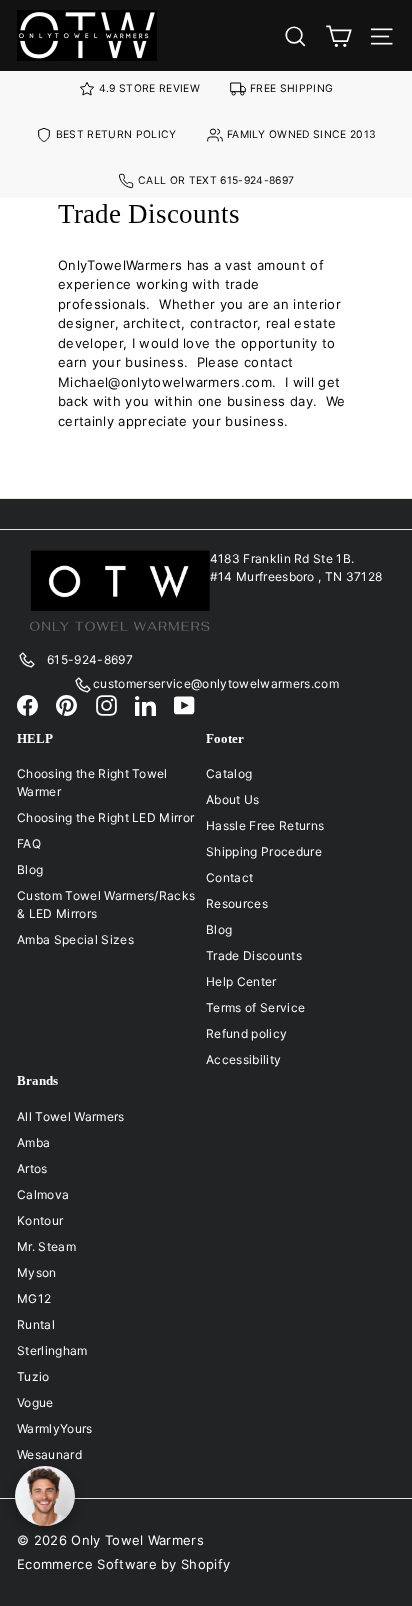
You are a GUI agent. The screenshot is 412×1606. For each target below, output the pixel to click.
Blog (30, 869)
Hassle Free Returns (265, 825)
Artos (32, 1168)
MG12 (34, 1298)
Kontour (40, 1220)
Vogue (35, 1402)
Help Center (241, 981)
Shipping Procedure (264, 851)
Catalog (229, 773)
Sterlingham (52, 1350)
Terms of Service (255, 1007)
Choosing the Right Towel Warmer (92, 782)
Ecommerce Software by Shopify (123, 1564)
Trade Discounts (254, 955)
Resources (237, 903)
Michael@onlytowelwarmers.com (165, 382)
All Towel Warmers (71, 1116)
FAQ (29, 843)
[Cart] (338, 35)
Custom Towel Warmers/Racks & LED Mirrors (106, 904)
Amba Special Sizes (75, 939)
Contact (229, 877)
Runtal (36, 1324)
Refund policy (246, 1033)
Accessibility (243, 1059)
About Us (233, 799)
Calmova (43, 1194)
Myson (37, 1272)
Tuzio (33, 1376)
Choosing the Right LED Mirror (105, 817)
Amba (33, 1142)
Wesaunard (49, 1454)
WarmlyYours (55, 1428)
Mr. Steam (46, 1246)
